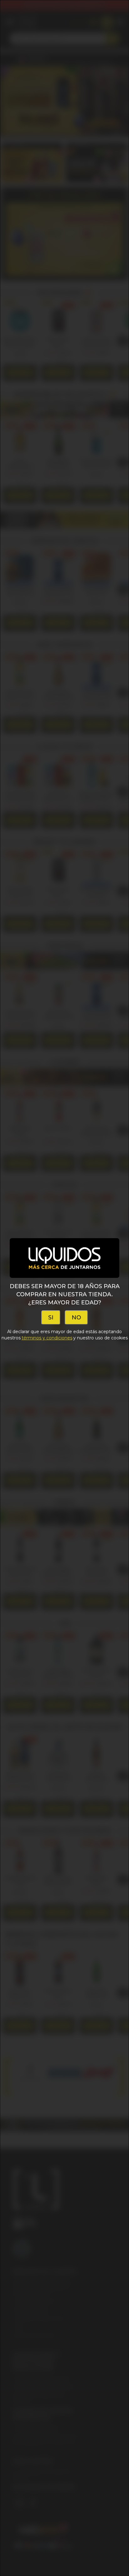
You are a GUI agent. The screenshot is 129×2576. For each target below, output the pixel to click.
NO (76, 1318)
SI (51, 1318)
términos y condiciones (47, 1338)
